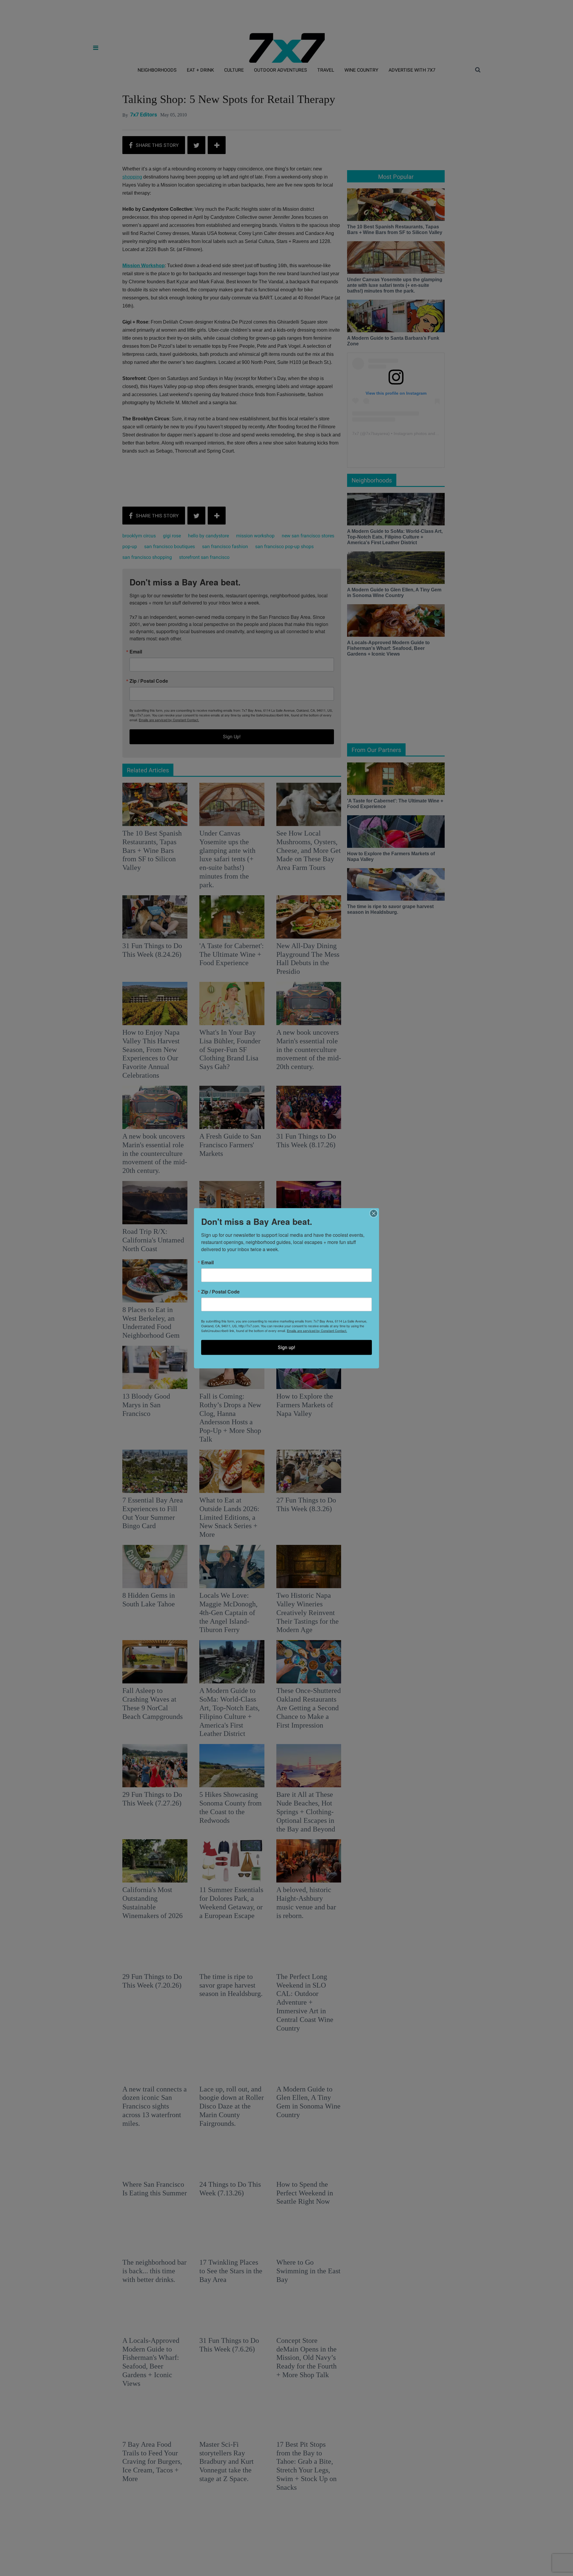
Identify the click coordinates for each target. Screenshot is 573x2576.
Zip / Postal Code (220, 1291)
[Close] (374, 1213)
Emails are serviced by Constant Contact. (317, 1330)
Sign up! (286, 1347)
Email (207, 1262)
